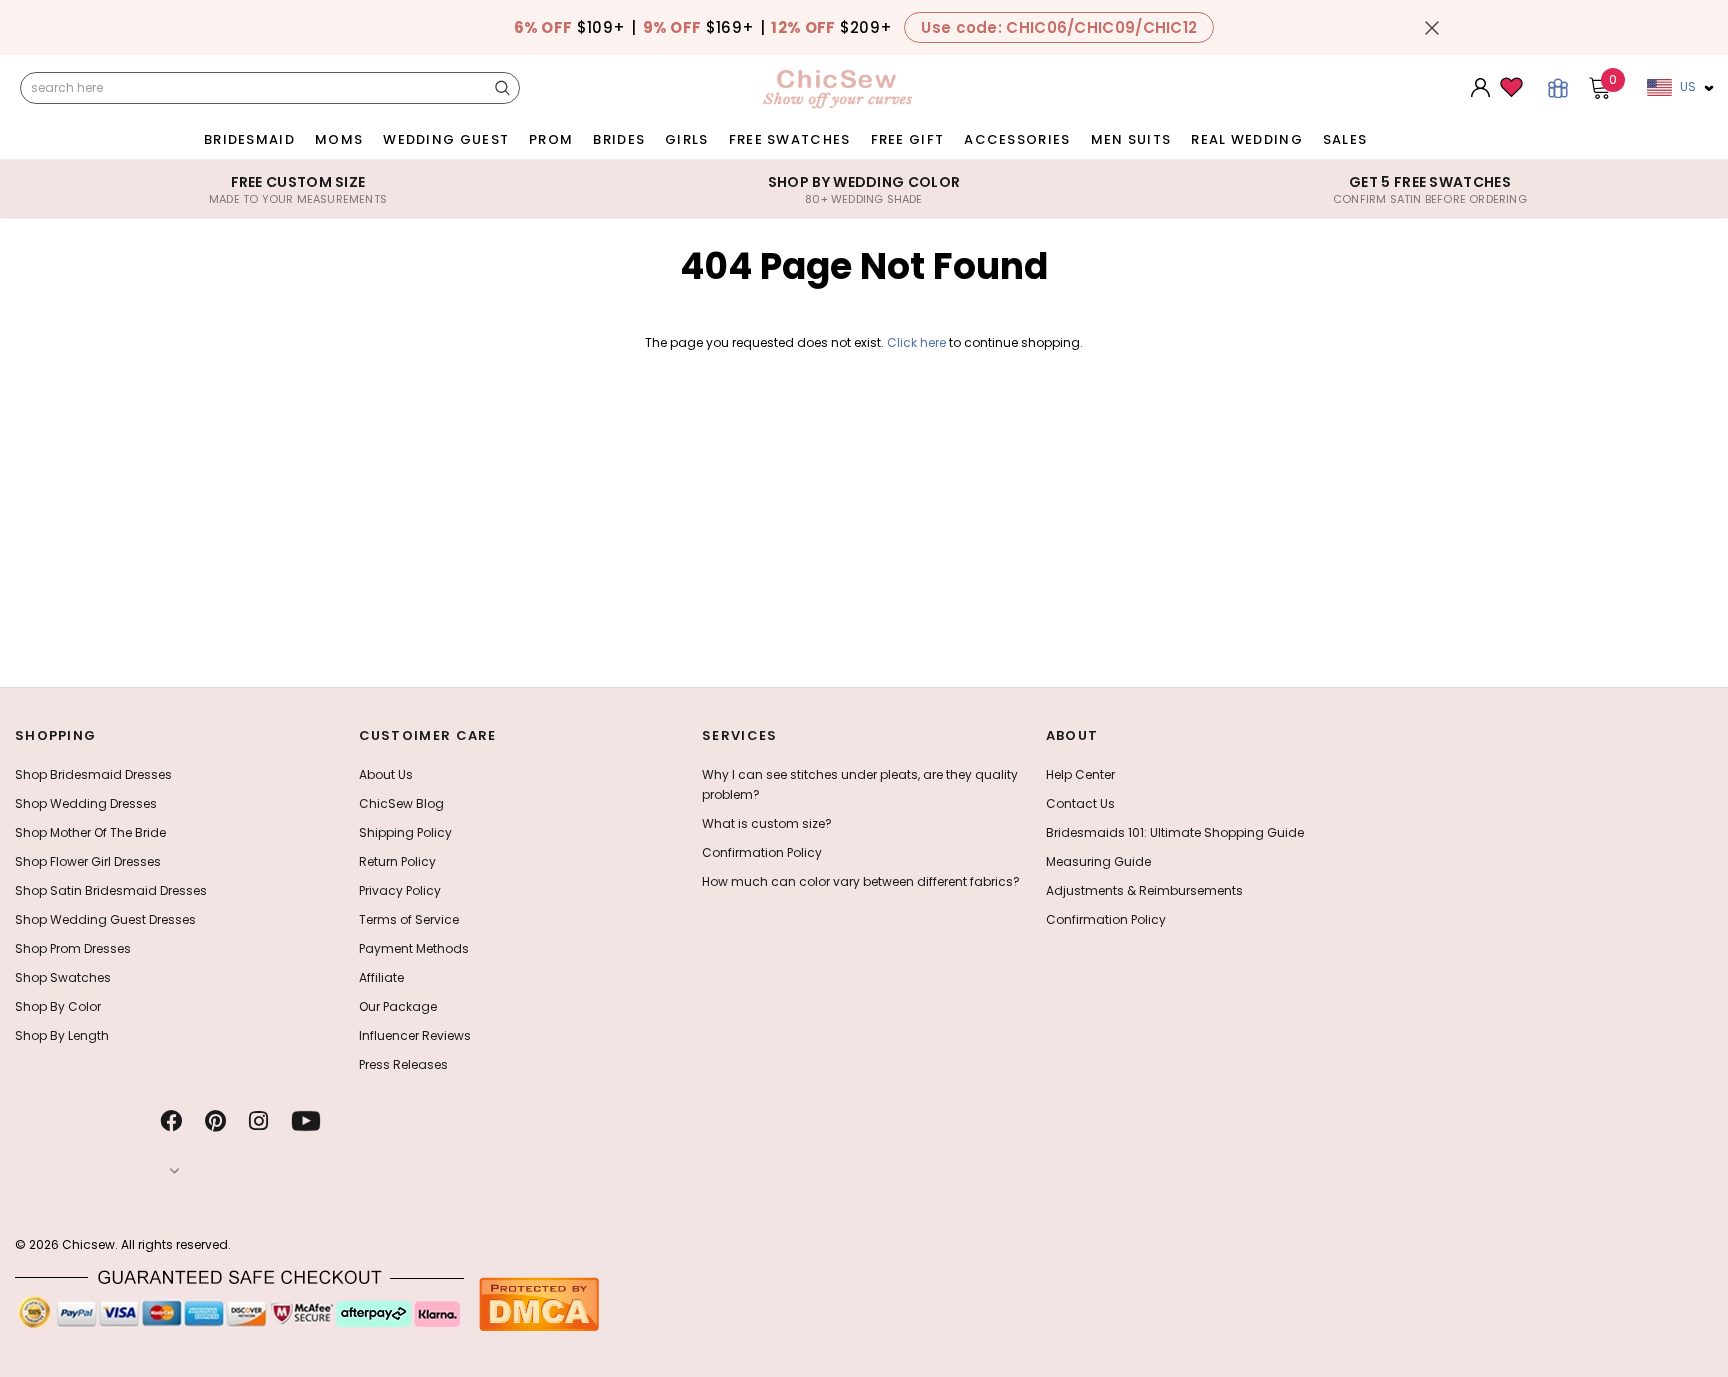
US (1688, 86)
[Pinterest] (215, 1121)
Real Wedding (1247, 139)
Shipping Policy (405, 832)
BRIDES (619, 139)
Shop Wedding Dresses (86, 803)
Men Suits (1131, 139)
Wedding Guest (446, 139)
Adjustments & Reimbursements (1144, 890)
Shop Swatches (63, 977)
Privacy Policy (400, 890)
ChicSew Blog (401, 803)
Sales (1345, 139)
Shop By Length (62, 1035)
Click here (918, 342)
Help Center (1080, 774)
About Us (386, 774)
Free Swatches (790, 139)
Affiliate (381, 977)
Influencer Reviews (415, 1035)
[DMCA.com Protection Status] (539, 1303)
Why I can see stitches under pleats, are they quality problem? (860, 784)
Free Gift (908, 139)
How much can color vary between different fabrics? (861, 881)
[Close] (1432, 28)
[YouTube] (306, 1121)
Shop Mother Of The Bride (90, 832)
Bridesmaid (249, 139)
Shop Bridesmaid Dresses (93, 774)
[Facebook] (171, 1121)
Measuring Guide (1098, 861)
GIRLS (687, 139)
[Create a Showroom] (1558, 88)
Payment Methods (414, 948)
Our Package (398, 1006)
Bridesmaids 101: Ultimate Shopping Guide (1175, 832)
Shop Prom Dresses (73, 948)
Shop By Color (58, 1006)
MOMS (339, 139)
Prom (551, 139)
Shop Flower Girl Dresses (88, 861)
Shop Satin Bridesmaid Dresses (111, 890)
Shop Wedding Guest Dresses (105, 919)
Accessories (1017, 139)
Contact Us (1080, 803)
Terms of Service (409, 919)
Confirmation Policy (762, 852)
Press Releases (403, 1064)
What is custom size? (767, 823)
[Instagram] (258, 1121)
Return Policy (397, 861)
